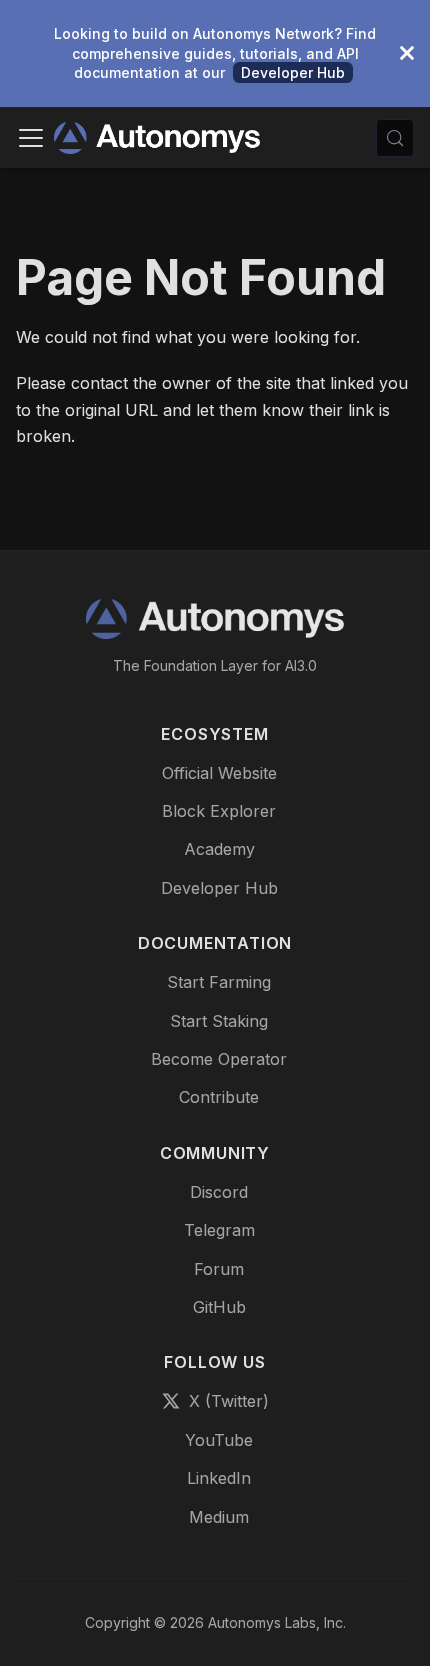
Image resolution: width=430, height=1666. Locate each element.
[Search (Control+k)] (395, 138)
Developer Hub (293, 72)
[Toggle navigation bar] (31, 138)
